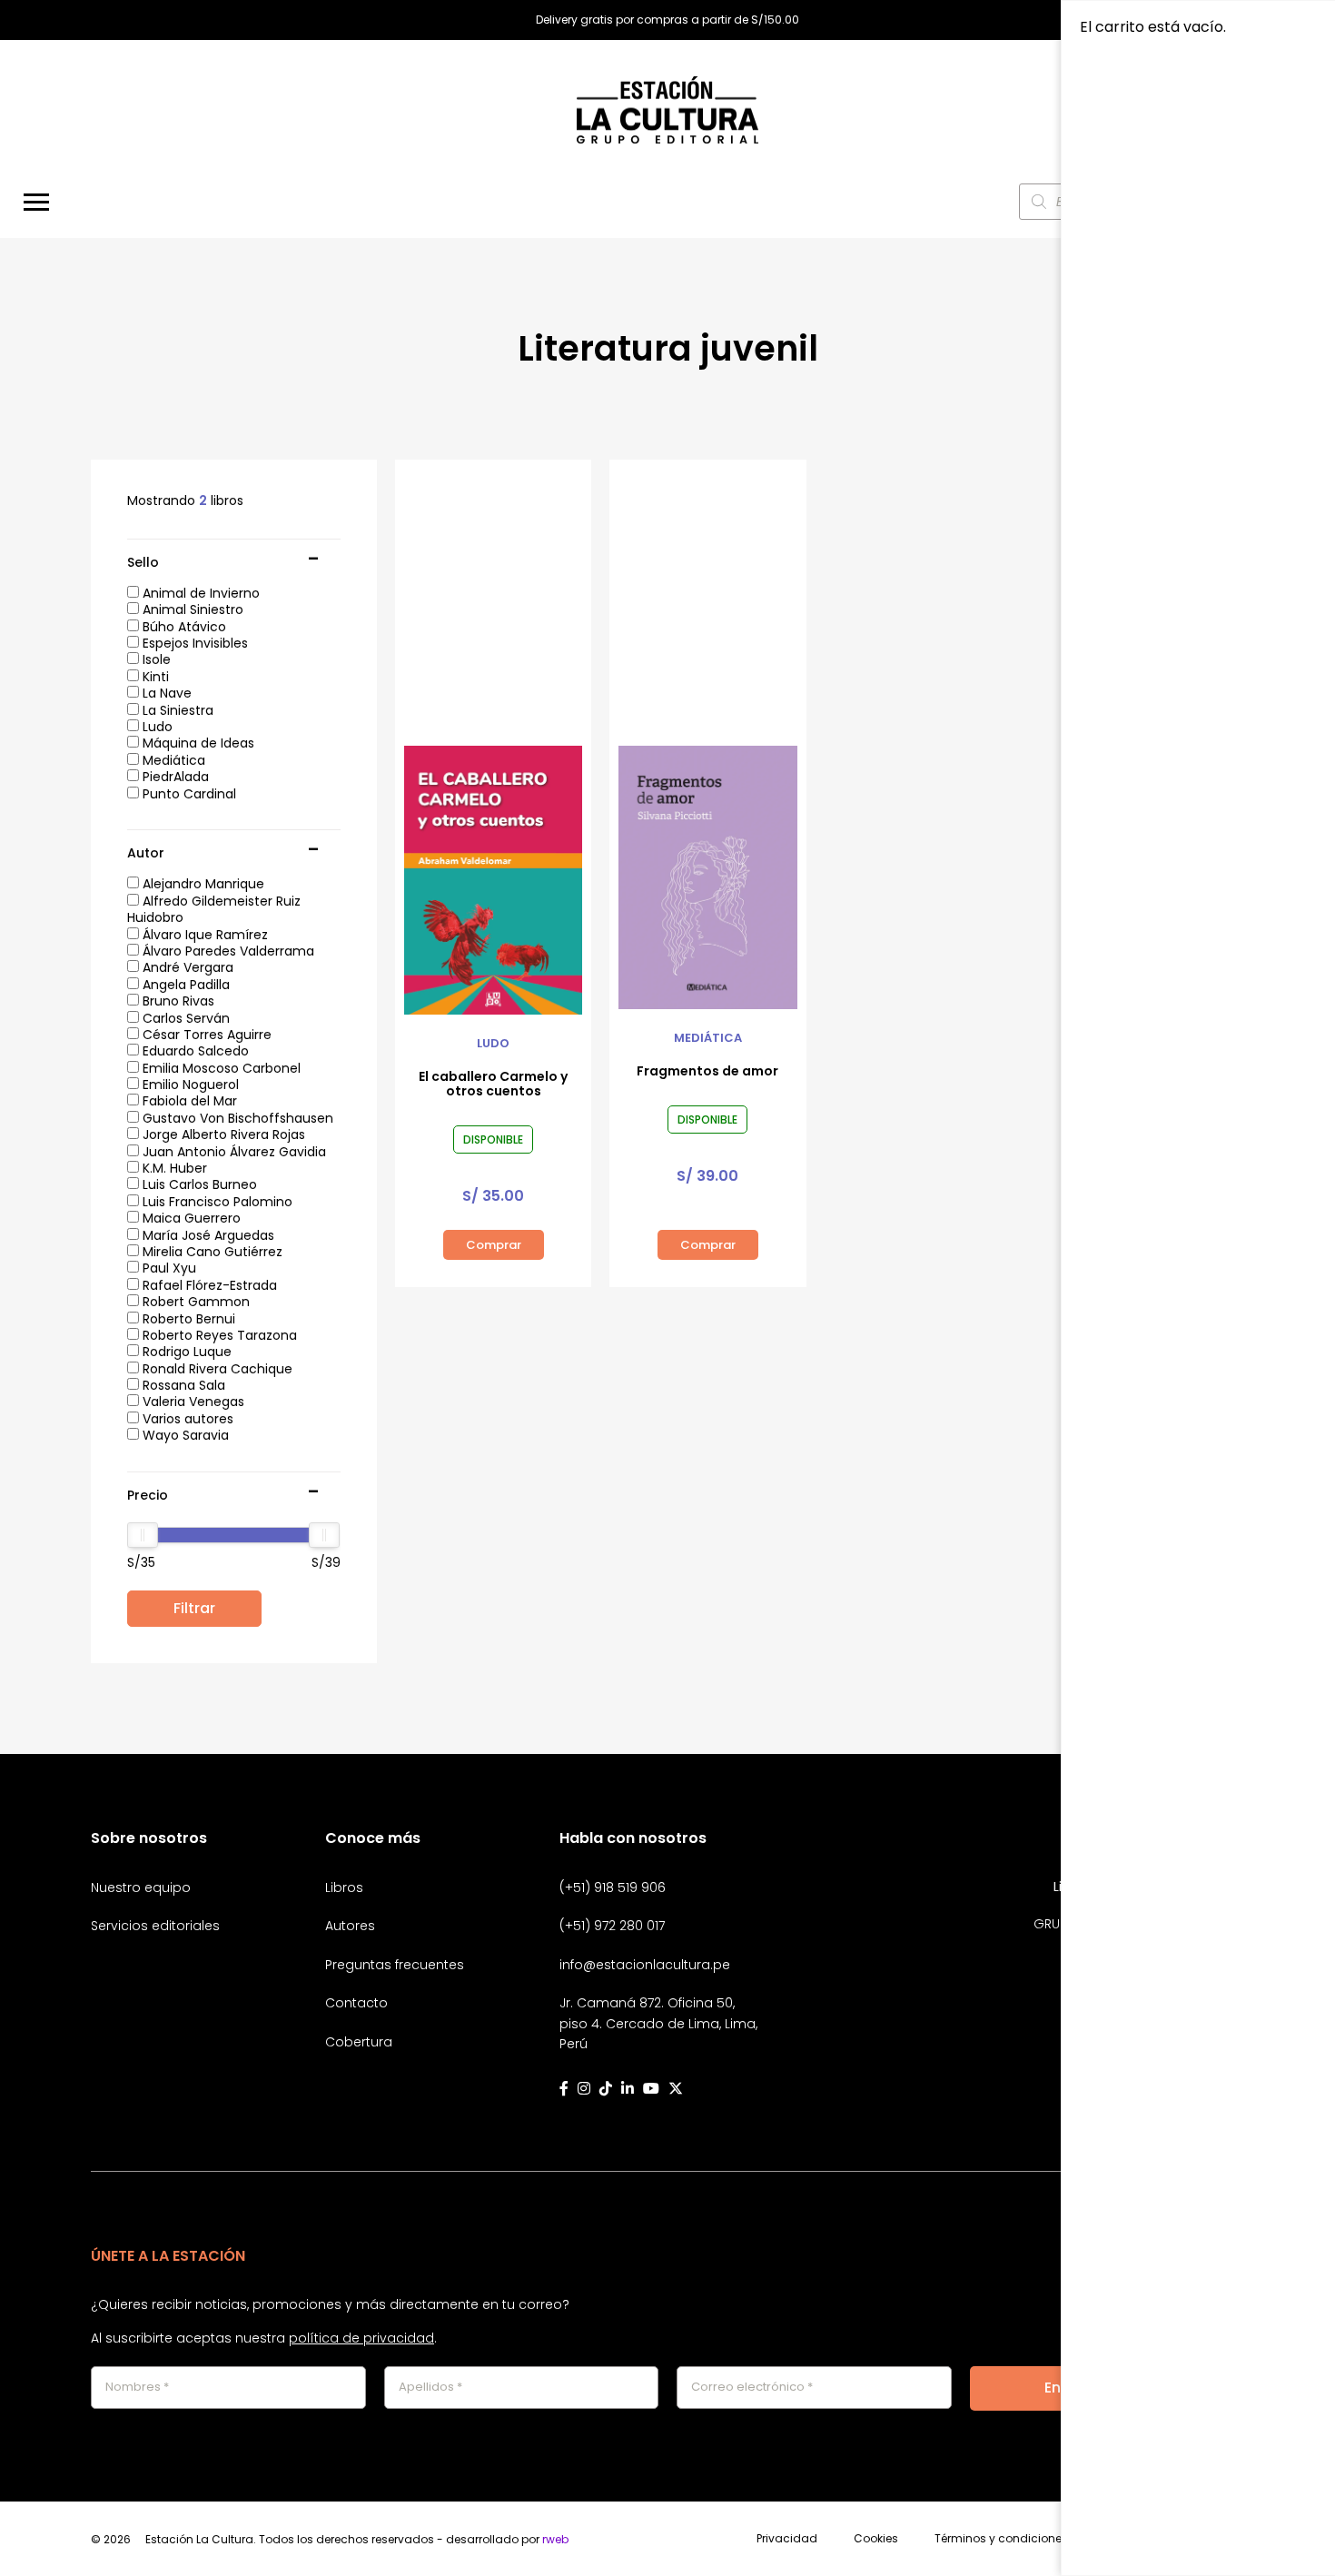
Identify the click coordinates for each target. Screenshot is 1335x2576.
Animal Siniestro (191, 609)
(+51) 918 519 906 (613, 1887)
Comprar (494, 1245)
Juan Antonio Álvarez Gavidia (232, 1152)
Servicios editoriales (155, 1926)
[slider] (143, 1535)
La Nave (165, 693)
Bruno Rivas (177, 1001)
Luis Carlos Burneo (198, 1184)
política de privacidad (361, 2338)
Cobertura (359, 2042)
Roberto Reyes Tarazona (218, 1335)
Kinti (154, 677)
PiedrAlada (174, 777)
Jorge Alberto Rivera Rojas (222, 1134)
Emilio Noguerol (189, 1085)
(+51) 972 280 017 (612, 1926)
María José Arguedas (207, 1235)
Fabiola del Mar (188, 1101)
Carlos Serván (184, 1018)
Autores (350, 1926)
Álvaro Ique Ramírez (203, 935)
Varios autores (186, 1419)
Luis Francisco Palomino (216, 1202)
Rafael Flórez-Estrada (208, 1285)
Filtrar (194, 1608)
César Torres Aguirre (205, 1035)
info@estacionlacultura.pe (645, 1965)
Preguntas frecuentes (395, 1965)
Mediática (172, 760)
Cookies (876, 2539)
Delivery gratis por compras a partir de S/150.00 (667, 20)
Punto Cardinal (188, 794)
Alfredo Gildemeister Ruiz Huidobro (214, 909)
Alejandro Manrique (202, 884)
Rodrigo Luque (185, 1352)
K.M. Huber (173, 1168)
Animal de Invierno (199, 593)
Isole (155, 659)
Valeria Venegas (192, 1402)
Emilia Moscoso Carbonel (220, 1068)
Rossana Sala (182, 1385)
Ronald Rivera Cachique (216, 1369)
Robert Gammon (194, 1302)
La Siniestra (176, 710)
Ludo (156, 727)
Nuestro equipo (141, 1887)
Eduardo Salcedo (194, 1051)
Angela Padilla (184, 985)
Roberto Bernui (187, 1319)
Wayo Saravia (184, 1435)
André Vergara (186, 967)
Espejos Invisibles (193, 643)
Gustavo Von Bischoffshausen (236, 1118)
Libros (344, 1887)
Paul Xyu (168, 1268)
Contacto (356, 2003)
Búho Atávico (183, 627)
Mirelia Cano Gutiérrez (211, 1252)
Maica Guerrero (190, 1218)
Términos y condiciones (1001, 2539)
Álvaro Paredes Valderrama (227, 951)
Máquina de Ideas (197, 743)
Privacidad (787, 2539)
